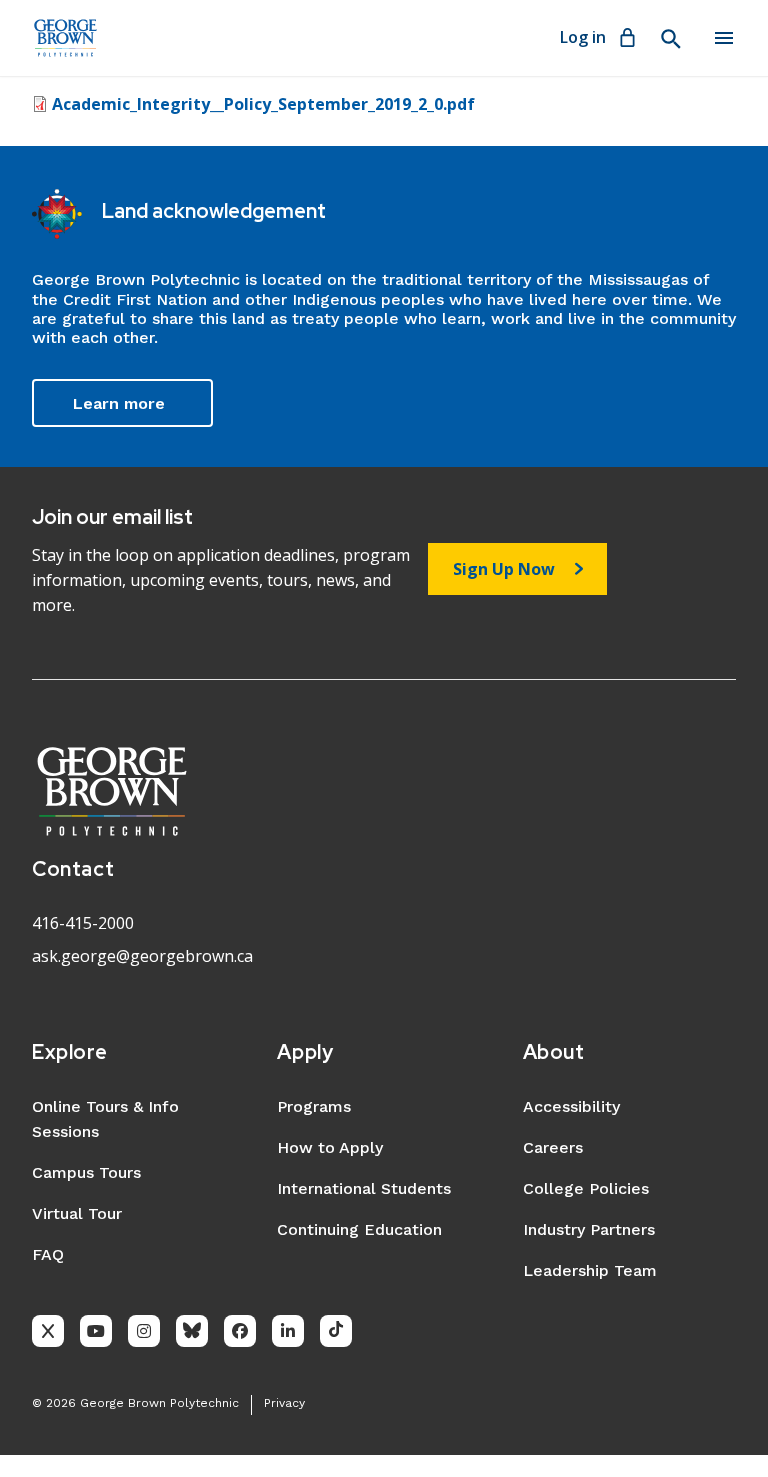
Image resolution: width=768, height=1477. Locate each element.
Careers (553, 1147)
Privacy (284, 1403)
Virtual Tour (77, 1213)
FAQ (48, 1254)
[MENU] (724, 38)
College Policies (586, 1188)
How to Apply (330, 1147)
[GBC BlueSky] (192, 1331)
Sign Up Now (504, 569)
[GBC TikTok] (336, 1331)
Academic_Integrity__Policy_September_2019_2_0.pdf (263, 104)
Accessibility (571, 1106)
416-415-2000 (83, 923)
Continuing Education (359, 1229)
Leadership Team (590, 1270)
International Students (364, 1188)
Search (670, 39)
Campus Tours (86, 1172)
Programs (314, 1106)
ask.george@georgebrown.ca (142, 956)
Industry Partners (589, 1229)
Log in (583, 37)
